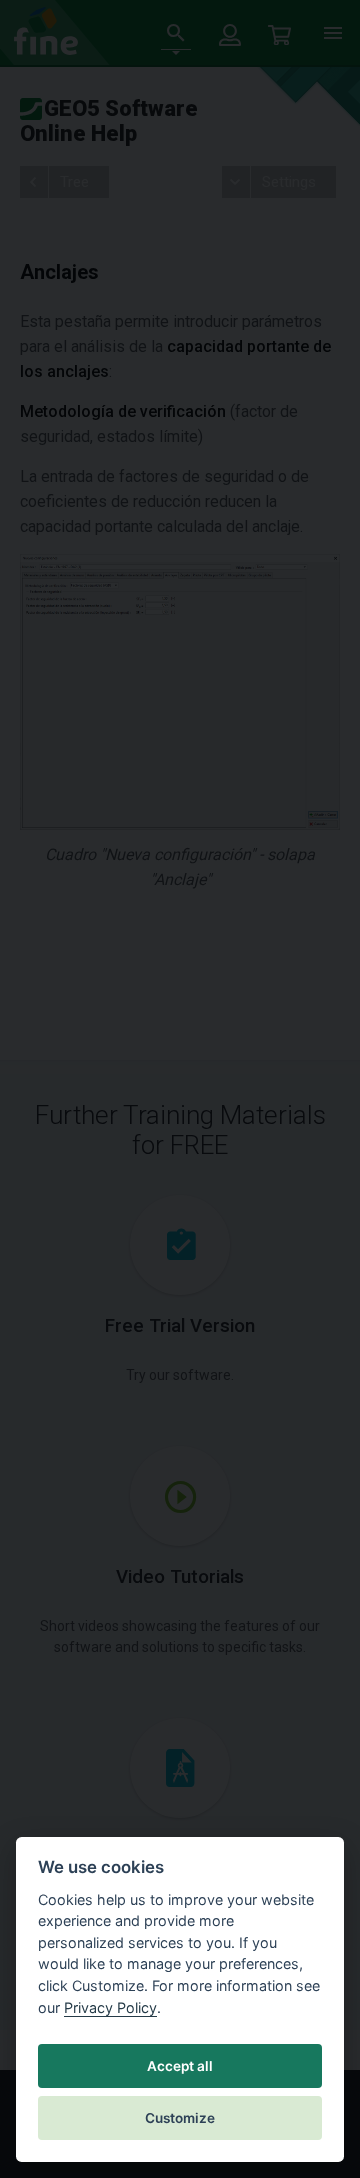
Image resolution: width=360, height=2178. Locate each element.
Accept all (180, 2066)
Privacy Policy (110, 2007)
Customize (180, 2118)
